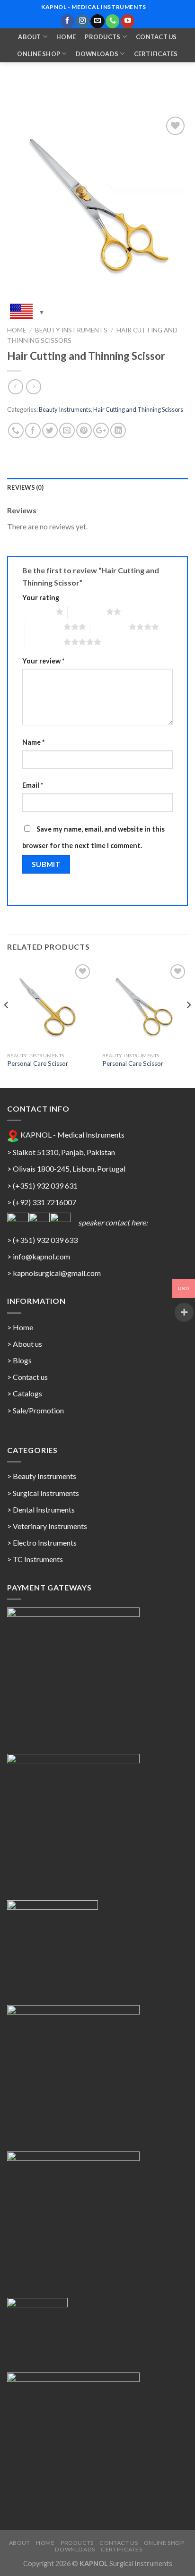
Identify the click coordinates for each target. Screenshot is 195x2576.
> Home (20, 1327)
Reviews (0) (25, 487)
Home (66, 37)
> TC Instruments (35, 1559)
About (29, 37)
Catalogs (27, 1393)
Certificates (156, 54)
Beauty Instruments (71, 330)
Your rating (41, 598)
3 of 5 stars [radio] (44, 627)
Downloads (97, 54)
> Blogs (19, 1360)
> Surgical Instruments (43, 1493)
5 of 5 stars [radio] (44, 642)
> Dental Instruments (41, 1509)
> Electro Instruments (42, 1543)
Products (102, 37)
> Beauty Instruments (42, 1476)
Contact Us (156, 37)
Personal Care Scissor (38, 1063)
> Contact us (27, 1377)
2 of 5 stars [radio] (87, 612)
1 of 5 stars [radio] (37, 612)
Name (33, 742)
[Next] (188, 1024)
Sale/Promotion (38, 1410)
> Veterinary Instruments (47, 1526)
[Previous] (7, 1024)
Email (33, 785)
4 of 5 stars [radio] (110, 627)
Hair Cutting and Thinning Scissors (138, 409)
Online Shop (39, 54)
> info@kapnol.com (39, 1256)
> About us (25, 1344)
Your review (43, 661)
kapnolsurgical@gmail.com (57, 1273)
